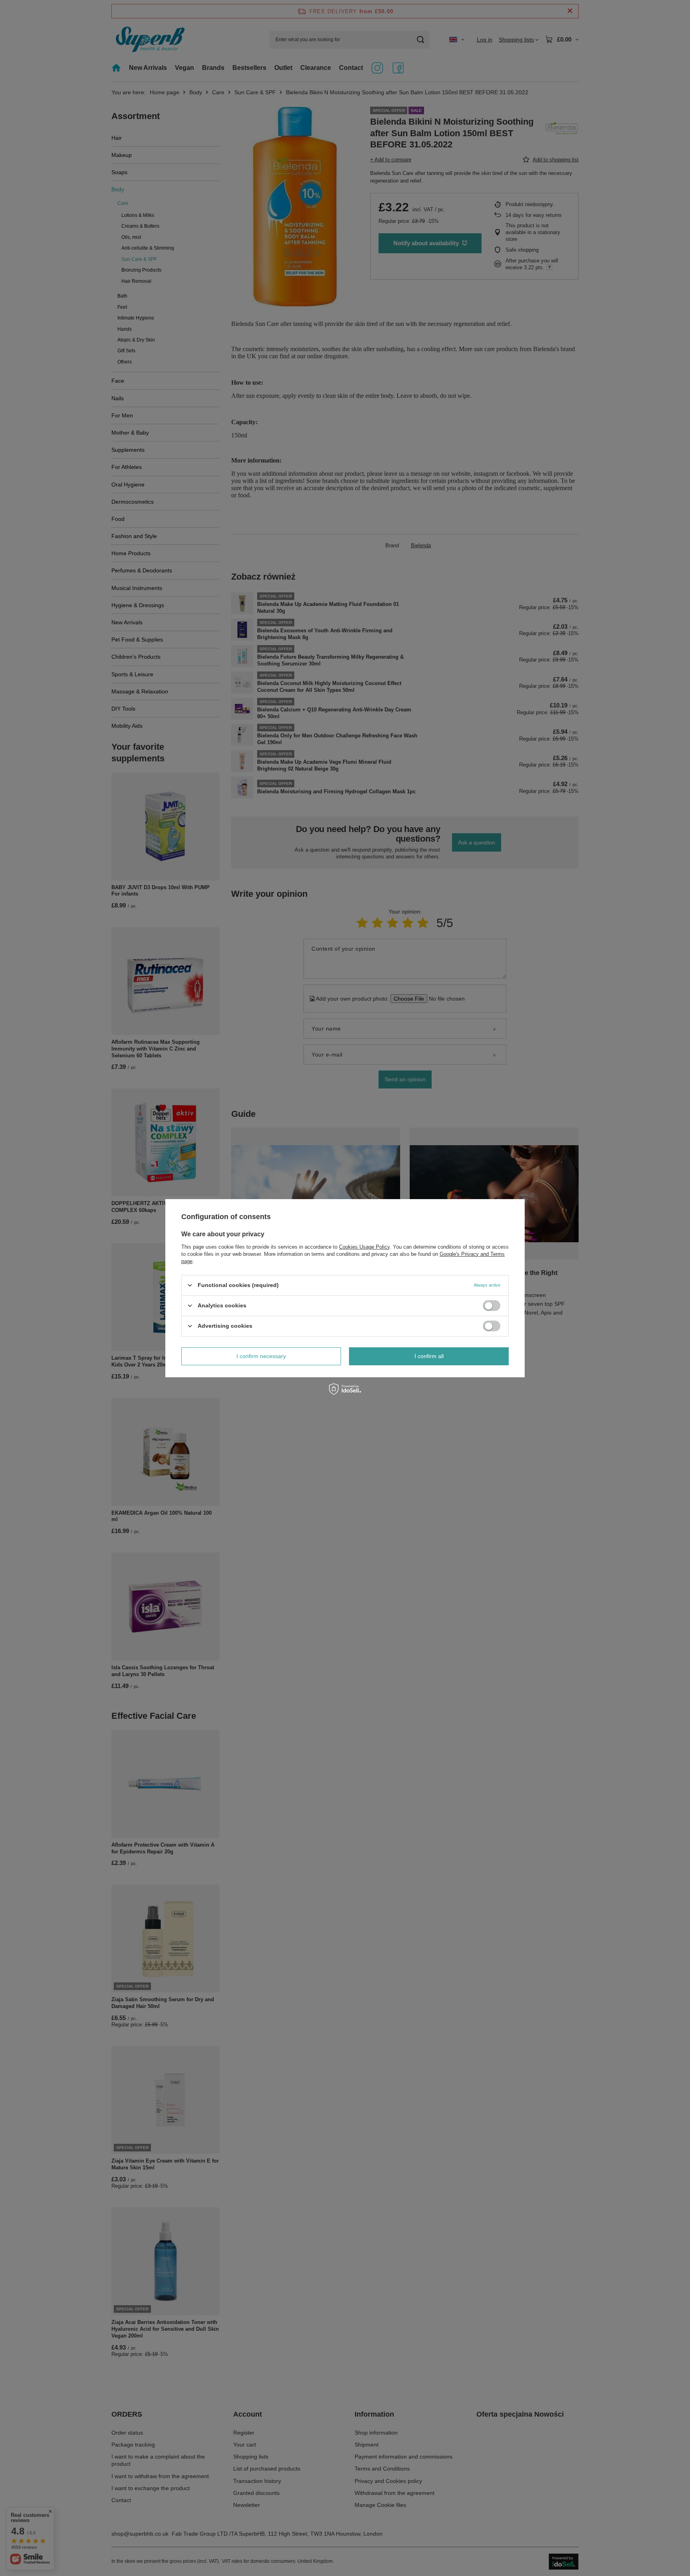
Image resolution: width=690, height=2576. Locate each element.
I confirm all (429, 1356)
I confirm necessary (261, 1356)
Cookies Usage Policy (364, 1246)
